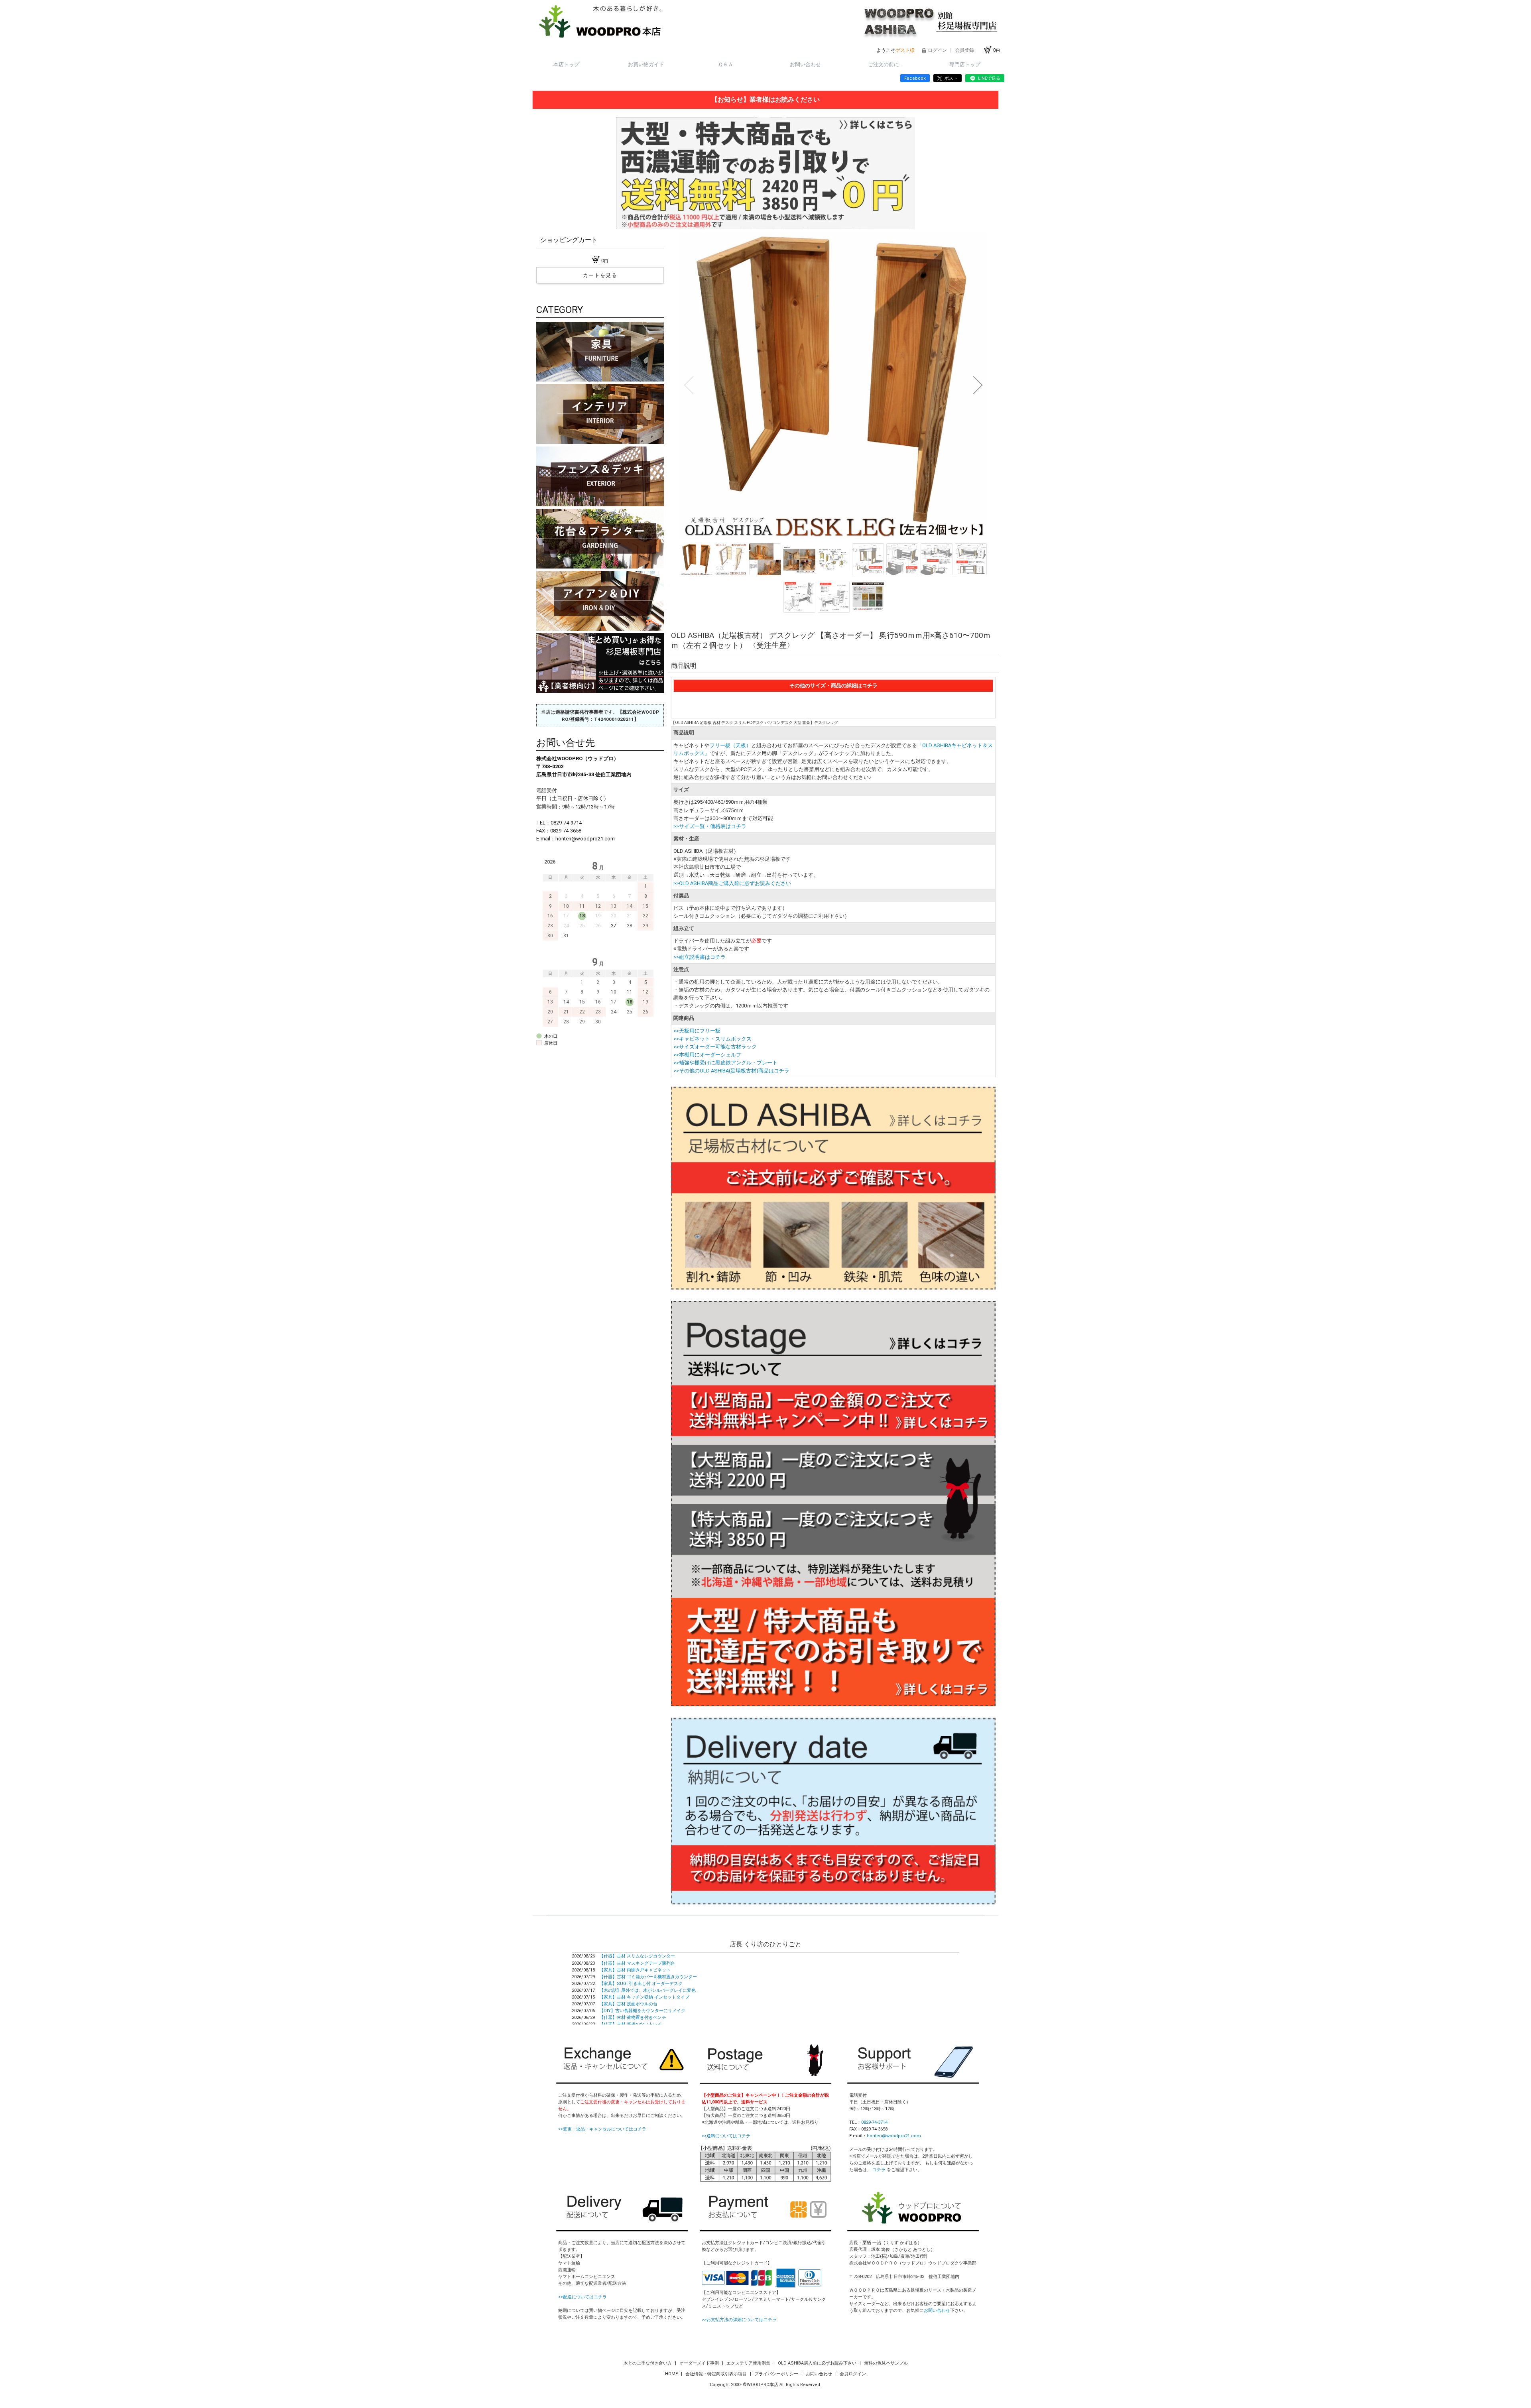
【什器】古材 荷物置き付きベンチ (633, 2017)
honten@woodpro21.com (894, 2136)
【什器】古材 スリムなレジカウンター (637, 1956)
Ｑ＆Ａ (726, 64)
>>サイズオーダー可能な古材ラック (715, 1047)
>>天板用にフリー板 (697, 1031)
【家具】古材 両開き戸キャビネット (635, 1970)
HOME (672, 2374)
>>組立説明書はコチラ (700, 957)
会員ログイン (853, 2374)
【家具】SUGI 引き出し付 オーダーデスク (641, 1984)
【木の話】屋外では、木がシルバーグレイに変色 (647, 1990)
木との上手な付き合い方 (648, 2363)
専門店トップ (965, 64)
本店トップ (566, 64)
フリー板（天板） (730, 745)
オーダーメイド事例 (700, 2363)
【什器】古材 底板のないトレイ (631, 2024)
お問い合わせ (805, 64)
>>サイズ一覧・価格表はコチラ (710, 826)
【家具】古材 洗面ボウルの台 (628, 2004)
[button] (689, 385)
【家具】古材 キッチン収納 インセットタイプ (644, 1997)
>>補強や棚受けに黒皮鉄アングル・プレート (725, 1063)
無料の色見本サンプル (886, 2363)
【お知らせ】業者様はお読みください (765, 99)
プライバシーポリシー (777, 2374)
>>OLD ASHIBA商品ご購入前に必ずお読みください (732, 883)
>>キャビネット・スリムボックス (712, 1039)
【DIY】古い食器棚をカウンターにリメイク (642, 2011)
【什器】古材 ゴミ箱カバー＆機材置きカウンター (648, 1977)
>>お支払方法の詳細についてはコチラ (739, 2320)
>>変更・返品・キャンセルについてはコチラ (602, 2129)
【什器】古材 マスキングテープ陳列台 (637, 1963)
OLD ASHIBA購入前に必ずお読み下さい (818, 2363)
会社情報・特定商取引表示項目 (717, 2374)
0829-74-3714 (874, 2122)
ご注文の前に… (885, 64)
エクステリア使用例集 (749, 2363)
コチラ (879, 2170)
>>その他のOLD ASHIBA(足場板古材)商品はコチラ (731, 1071)
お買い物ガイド (646, 64)
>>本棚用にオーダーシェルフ (707, 1055)
